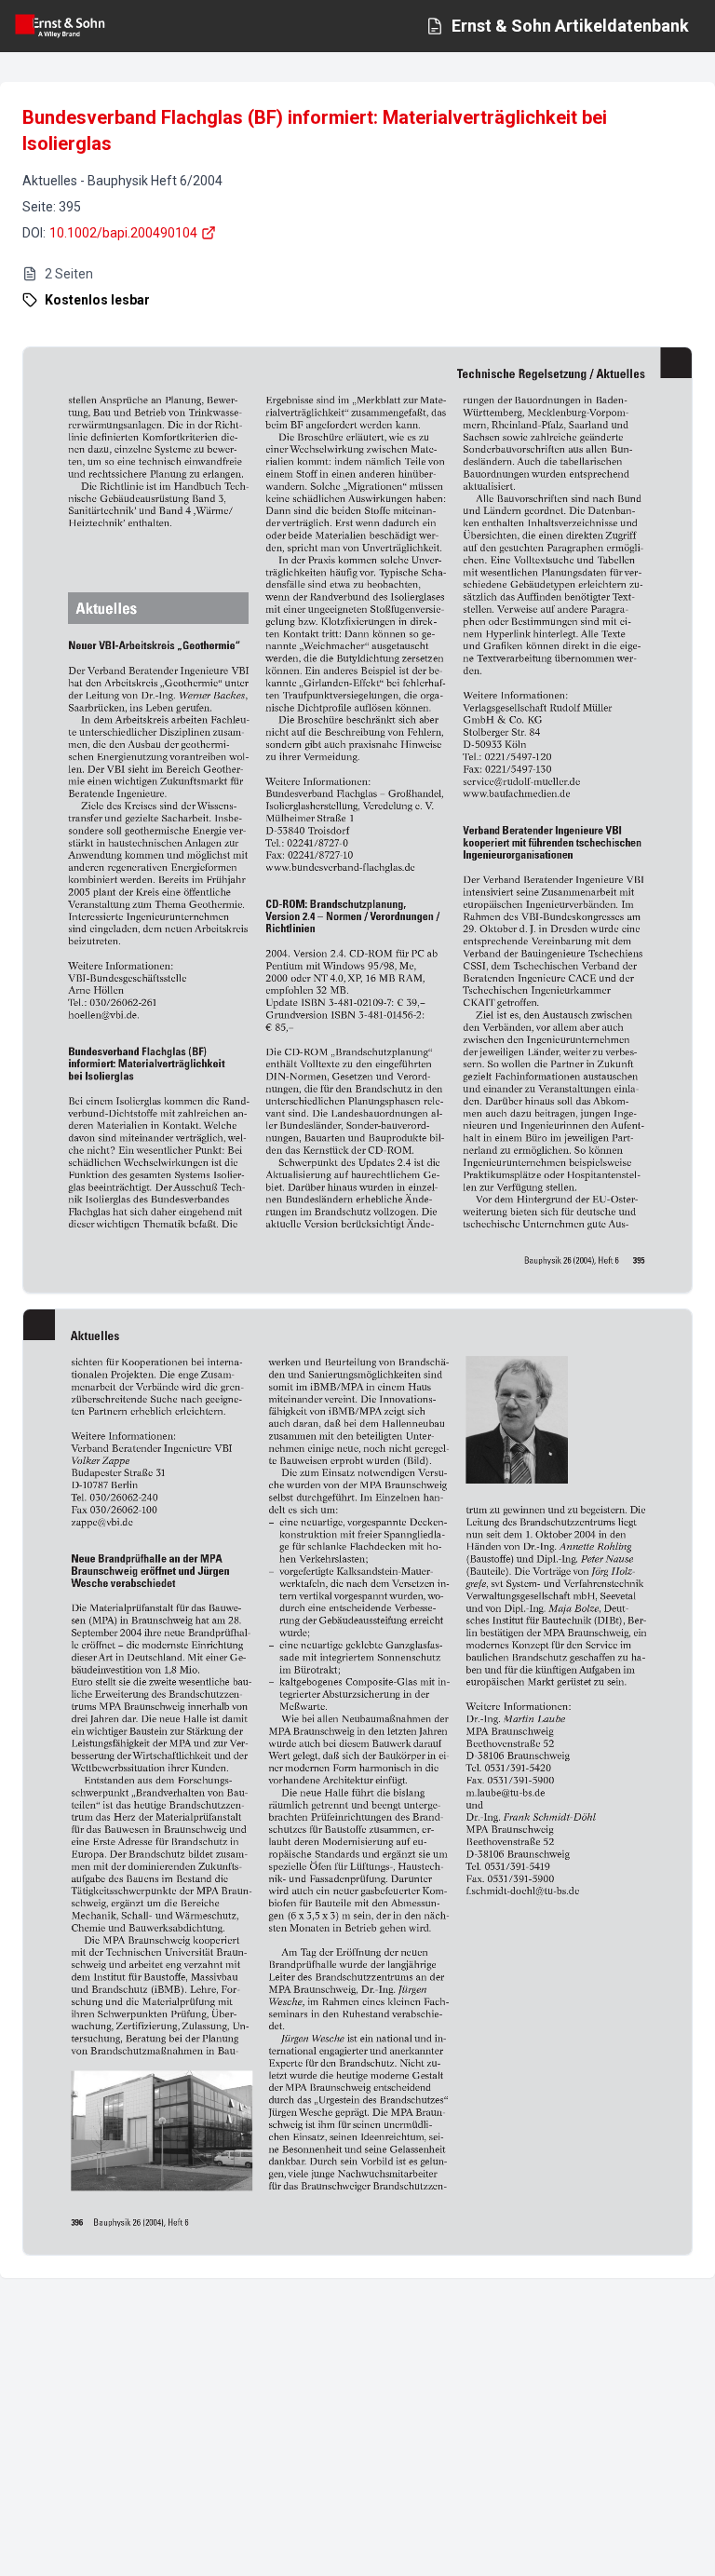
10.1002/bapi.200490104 (123, 233)
